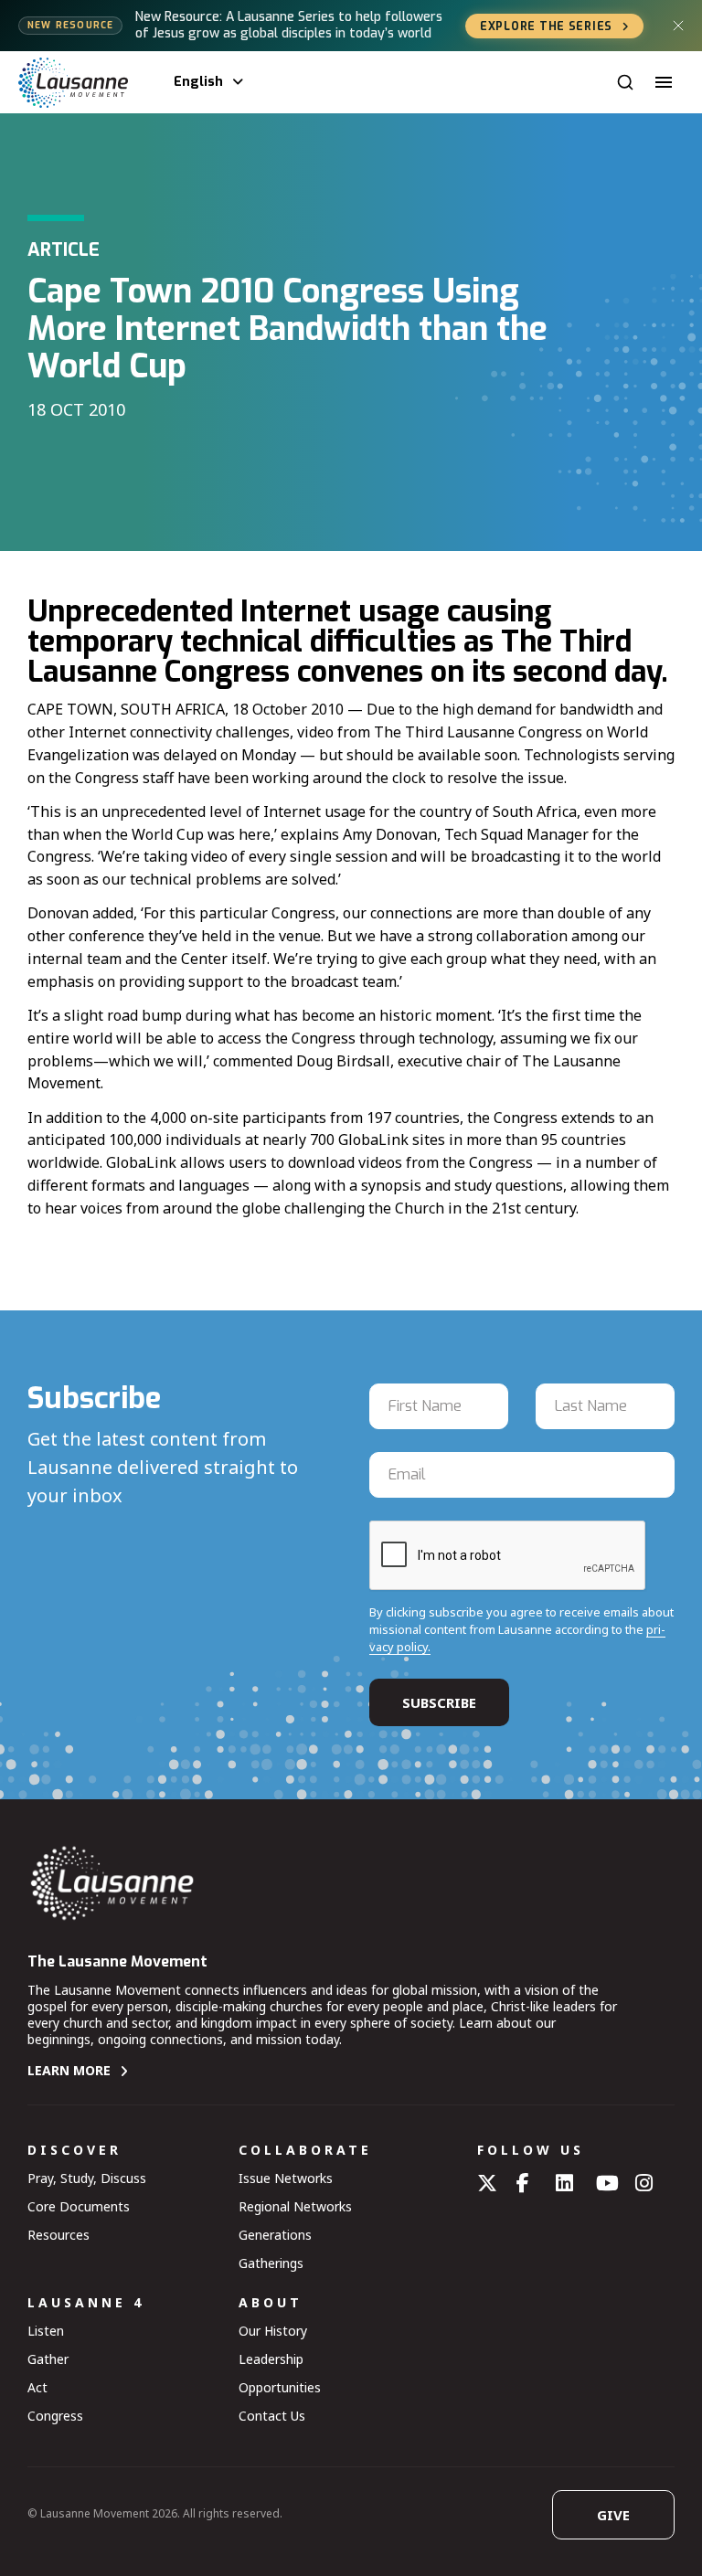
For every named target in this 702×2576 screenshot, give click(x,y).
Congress (55, 2416)
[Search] (625, 82)
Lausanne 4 (86, 2302)
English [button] (198, 82)
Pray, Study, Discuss (87, 2178)
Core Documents (79, 2206)
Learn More (69, 2070)
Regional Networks (295, 2206)
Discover (74, 2150)
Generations (275, 2235)
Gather (48, 2359)
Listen (46, 2331)
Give (613, 2515)
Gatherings (271, 2263)
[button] (664, 82)
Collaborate (305, 2150)
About (271, 2302)
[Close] (678, 26)
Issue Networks (286, 2178)
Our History (273, 2331)
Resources (58, 2235)
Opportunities (280, 2387)
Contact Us (272, 2416)
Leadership (271, 2359)
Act (37, 2387)
